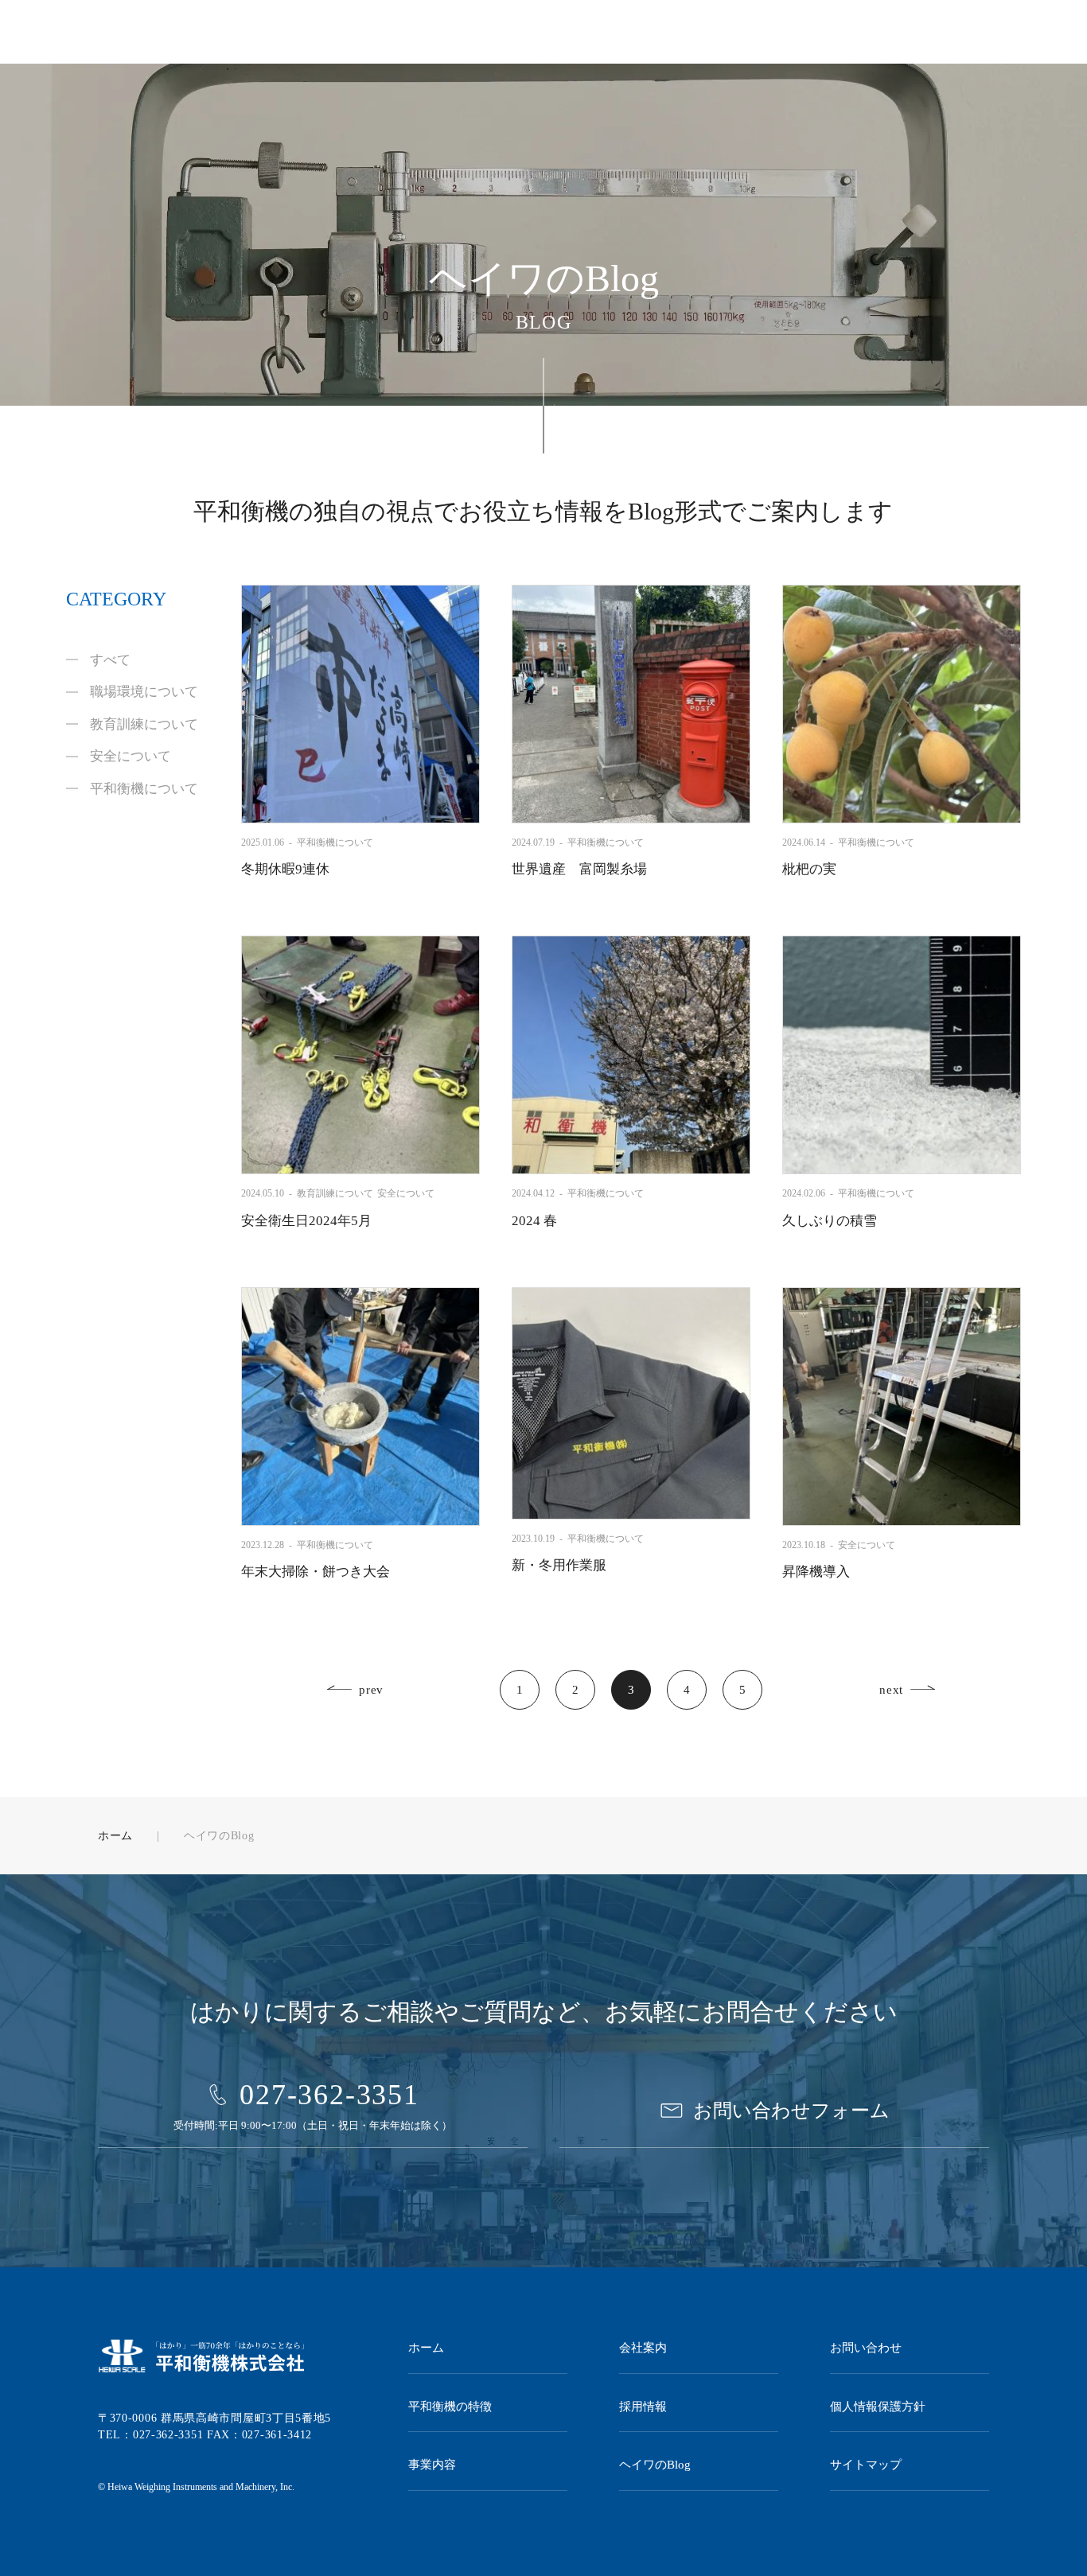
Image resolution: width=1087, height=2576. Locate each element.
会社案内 (643, 2348)
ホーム (115, 1836)
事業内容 (432, 2465)
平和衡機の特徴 (450, 2407)
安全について (131, 756)
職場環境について (144, 692)
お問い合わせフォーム (791, 2111)
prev (371, 1690)
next (891, 1690)
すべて (110, 660)
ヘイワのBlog (655, 2465)
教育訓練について (144, 724)
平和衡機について (144, 789)
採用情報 (643, 2407)
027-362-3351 (329, 2095)
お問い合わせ (866, 2348)
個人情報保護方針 (878, 2407)
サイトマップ (866, 2465)
